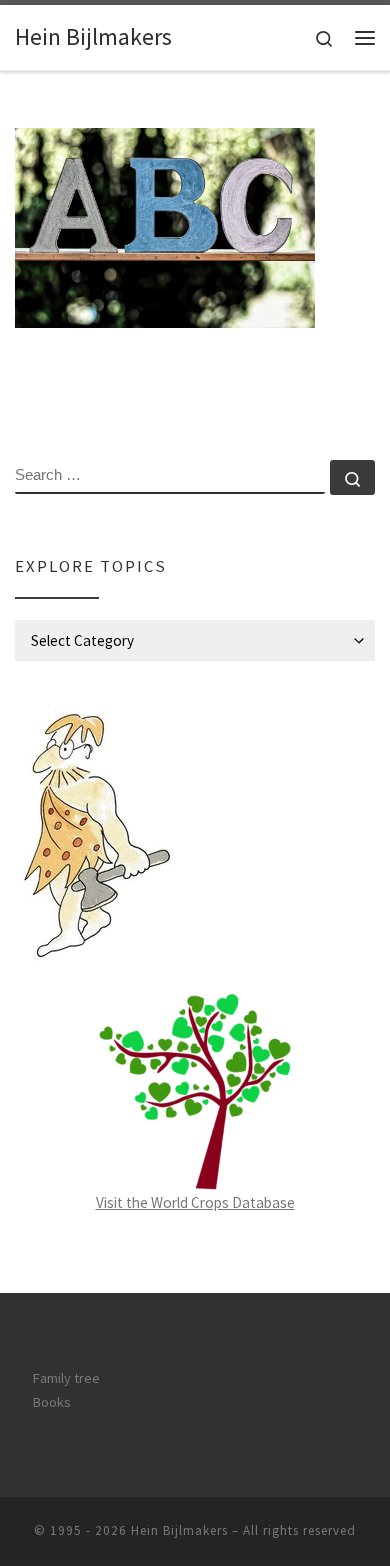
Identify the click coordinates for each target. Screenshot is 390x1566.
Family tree (66, 1378)
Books (52, 1402)
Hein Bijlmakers (179, 1530)
